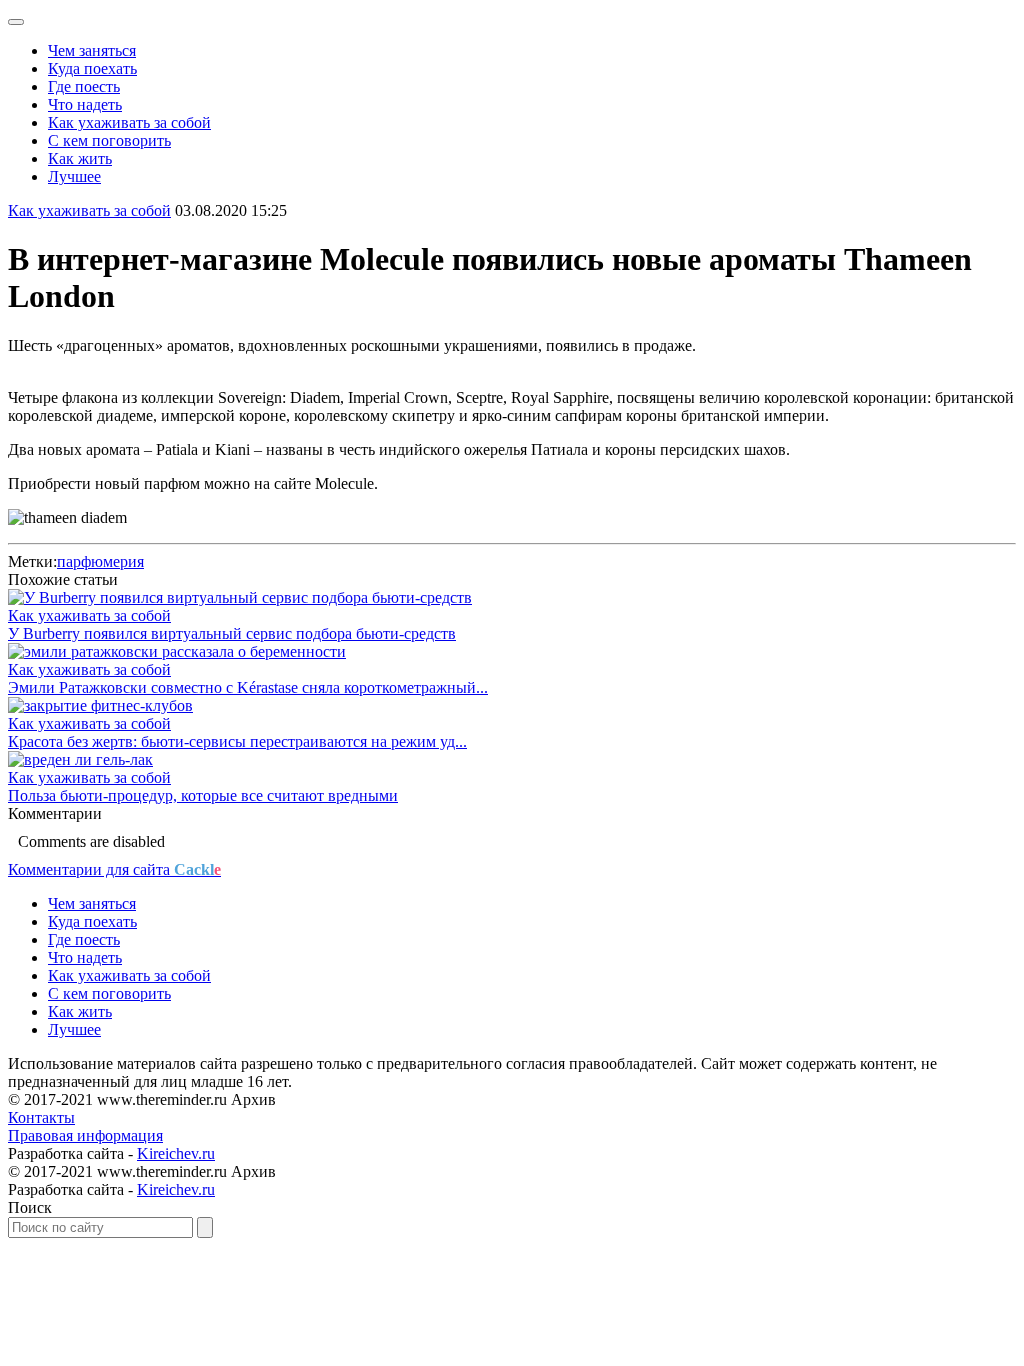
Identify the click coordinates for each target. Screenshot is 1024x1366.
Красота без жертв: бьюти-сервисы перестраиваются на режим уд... (237, 741)
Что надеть (85, 104)
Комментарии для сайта (114, 869)
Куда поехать (92, 68)
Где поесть (84, 86)
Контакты (41, 1117)
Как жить (80, 158)
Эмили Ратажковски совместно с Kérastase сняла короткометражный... (248, 687)
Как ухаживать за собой (129, 122)
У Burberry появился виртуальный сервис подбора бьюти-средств (232, 633)
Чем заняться (92, 50)
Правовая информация (85, 1135)
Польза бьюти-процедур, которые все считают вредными (203, 795)
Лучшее (74, 176)
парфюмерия (100, 561)
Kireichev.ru (176, 1153)
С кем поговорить (109, 140)
